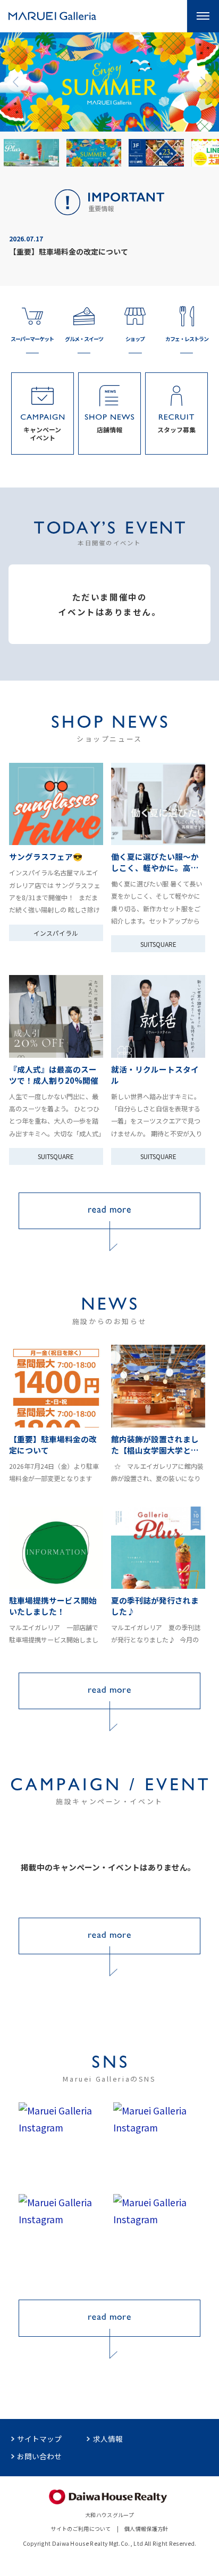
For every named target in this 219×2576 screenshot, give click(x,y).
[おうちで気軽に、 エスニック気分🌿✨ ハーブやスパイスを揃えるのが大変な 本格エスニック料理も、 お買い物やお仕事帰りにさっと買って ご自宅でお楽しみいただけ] (157, 2144)
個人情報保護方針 (146, 2529)
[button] (16, 82)
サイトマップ (39, 2439)
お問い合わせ (39, 2456)
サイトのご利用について (81, 2529)
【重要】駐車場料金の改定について (69, 251)
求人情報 (108, 2439)
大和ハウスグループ (109, 2515)
